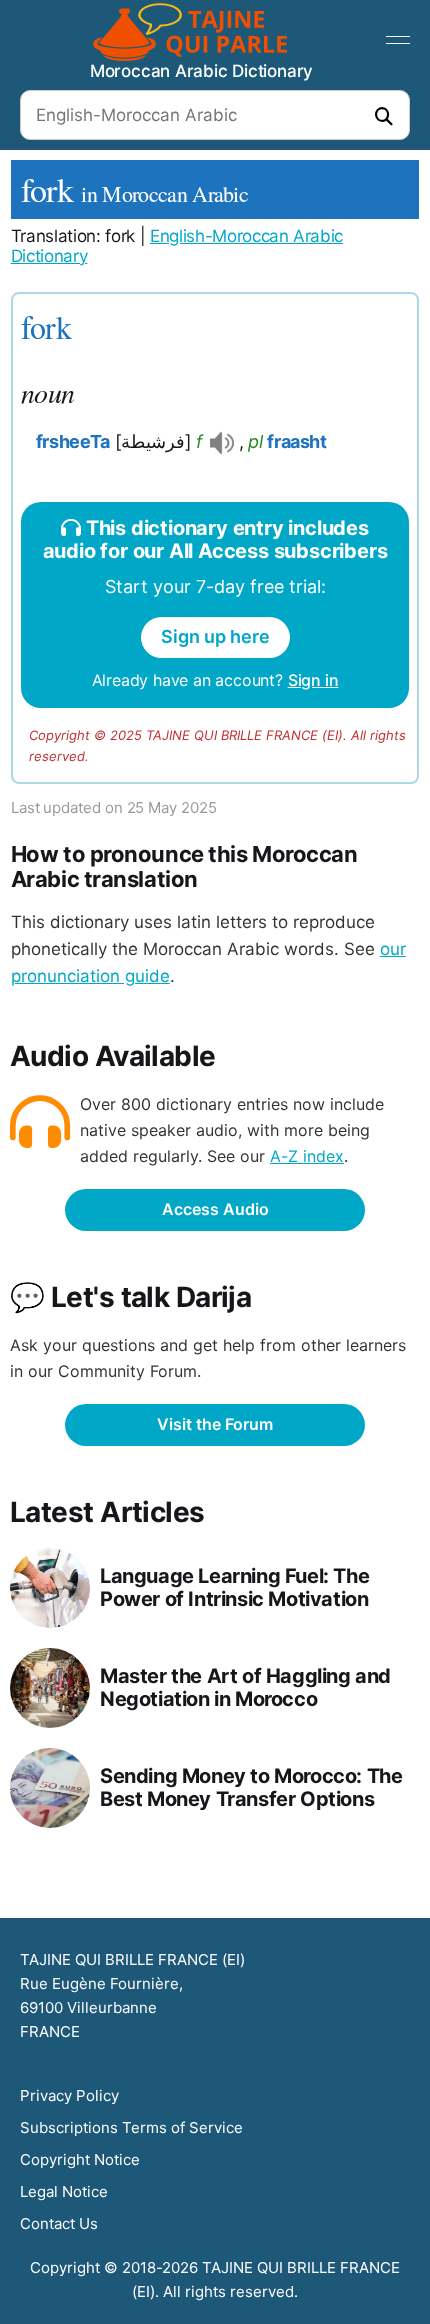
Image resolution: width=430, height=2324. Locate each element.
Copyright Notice (80, 2159)
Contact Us (59, 2223)
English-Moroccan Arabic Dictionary (177, 246)
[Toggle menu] (398, 40)
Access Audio (215, 1209)
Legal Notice (64, 2191)
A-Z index (307, 1156)
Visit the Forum (215, 1424)
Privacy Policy (69, 2095)
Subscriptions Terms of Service (131, 2127)
